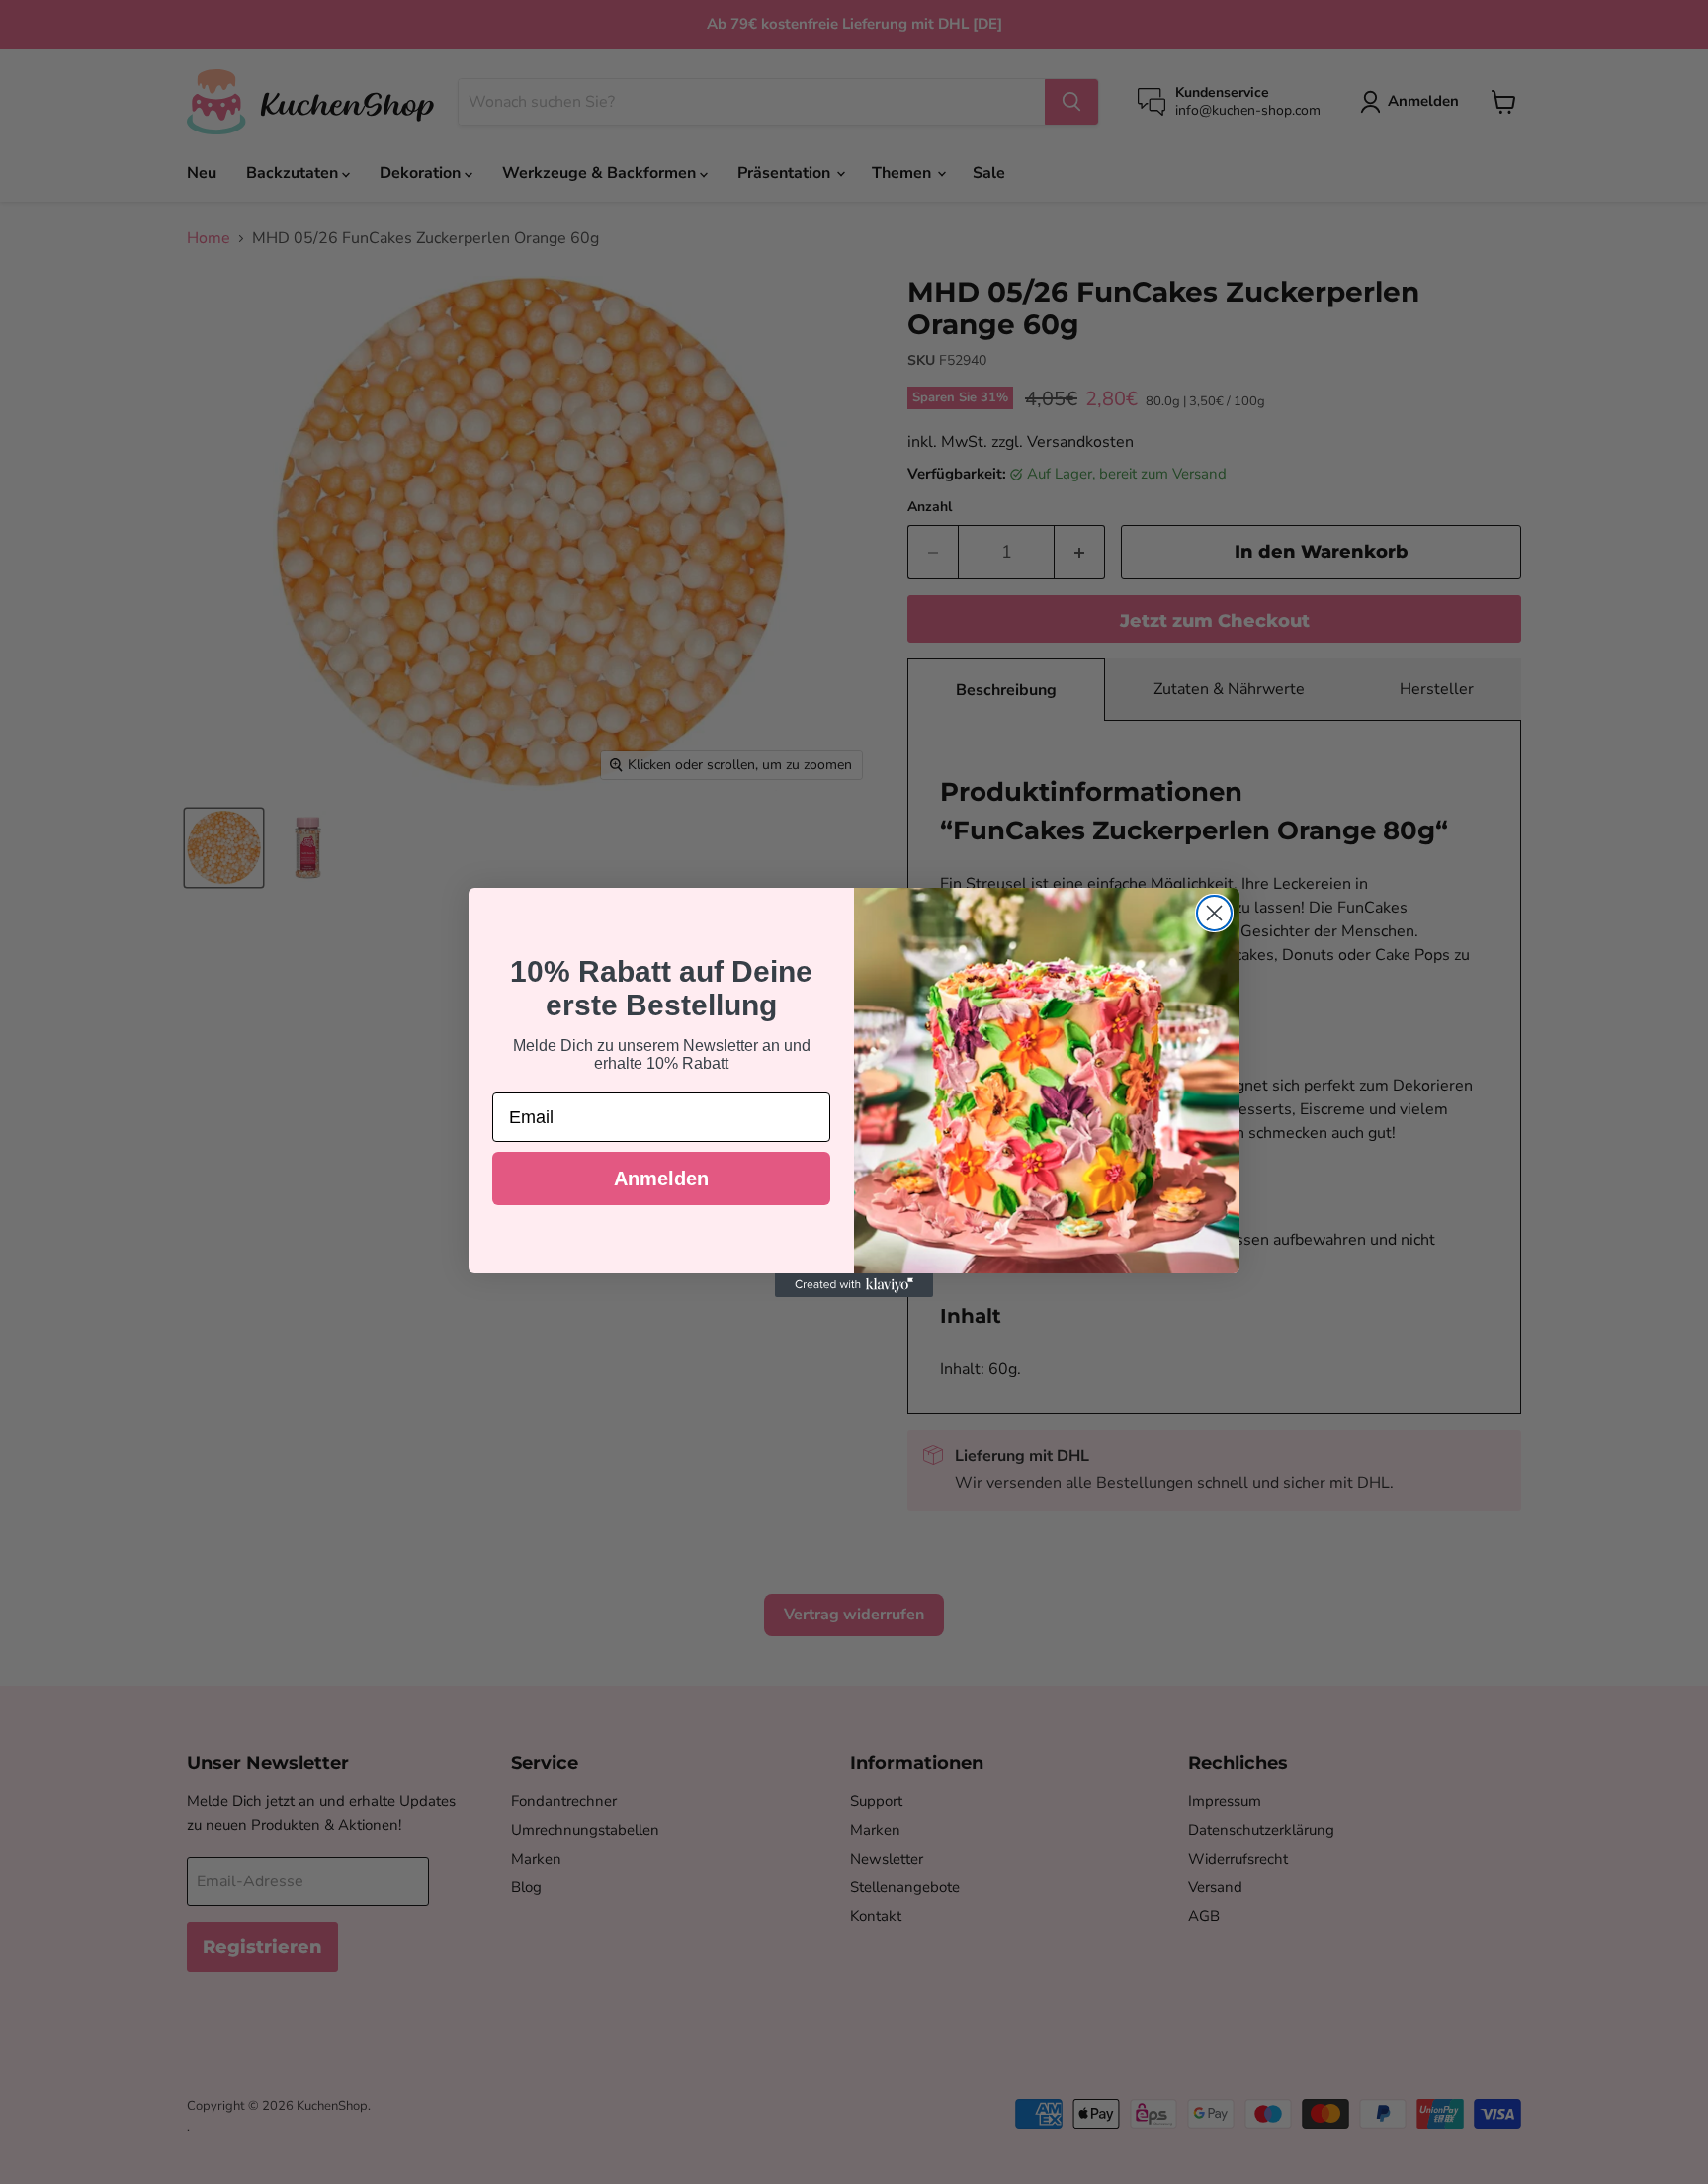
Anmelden (661, 1179)
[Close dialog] (1214, 913)
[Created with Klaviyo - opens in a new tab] (854, 1285)
